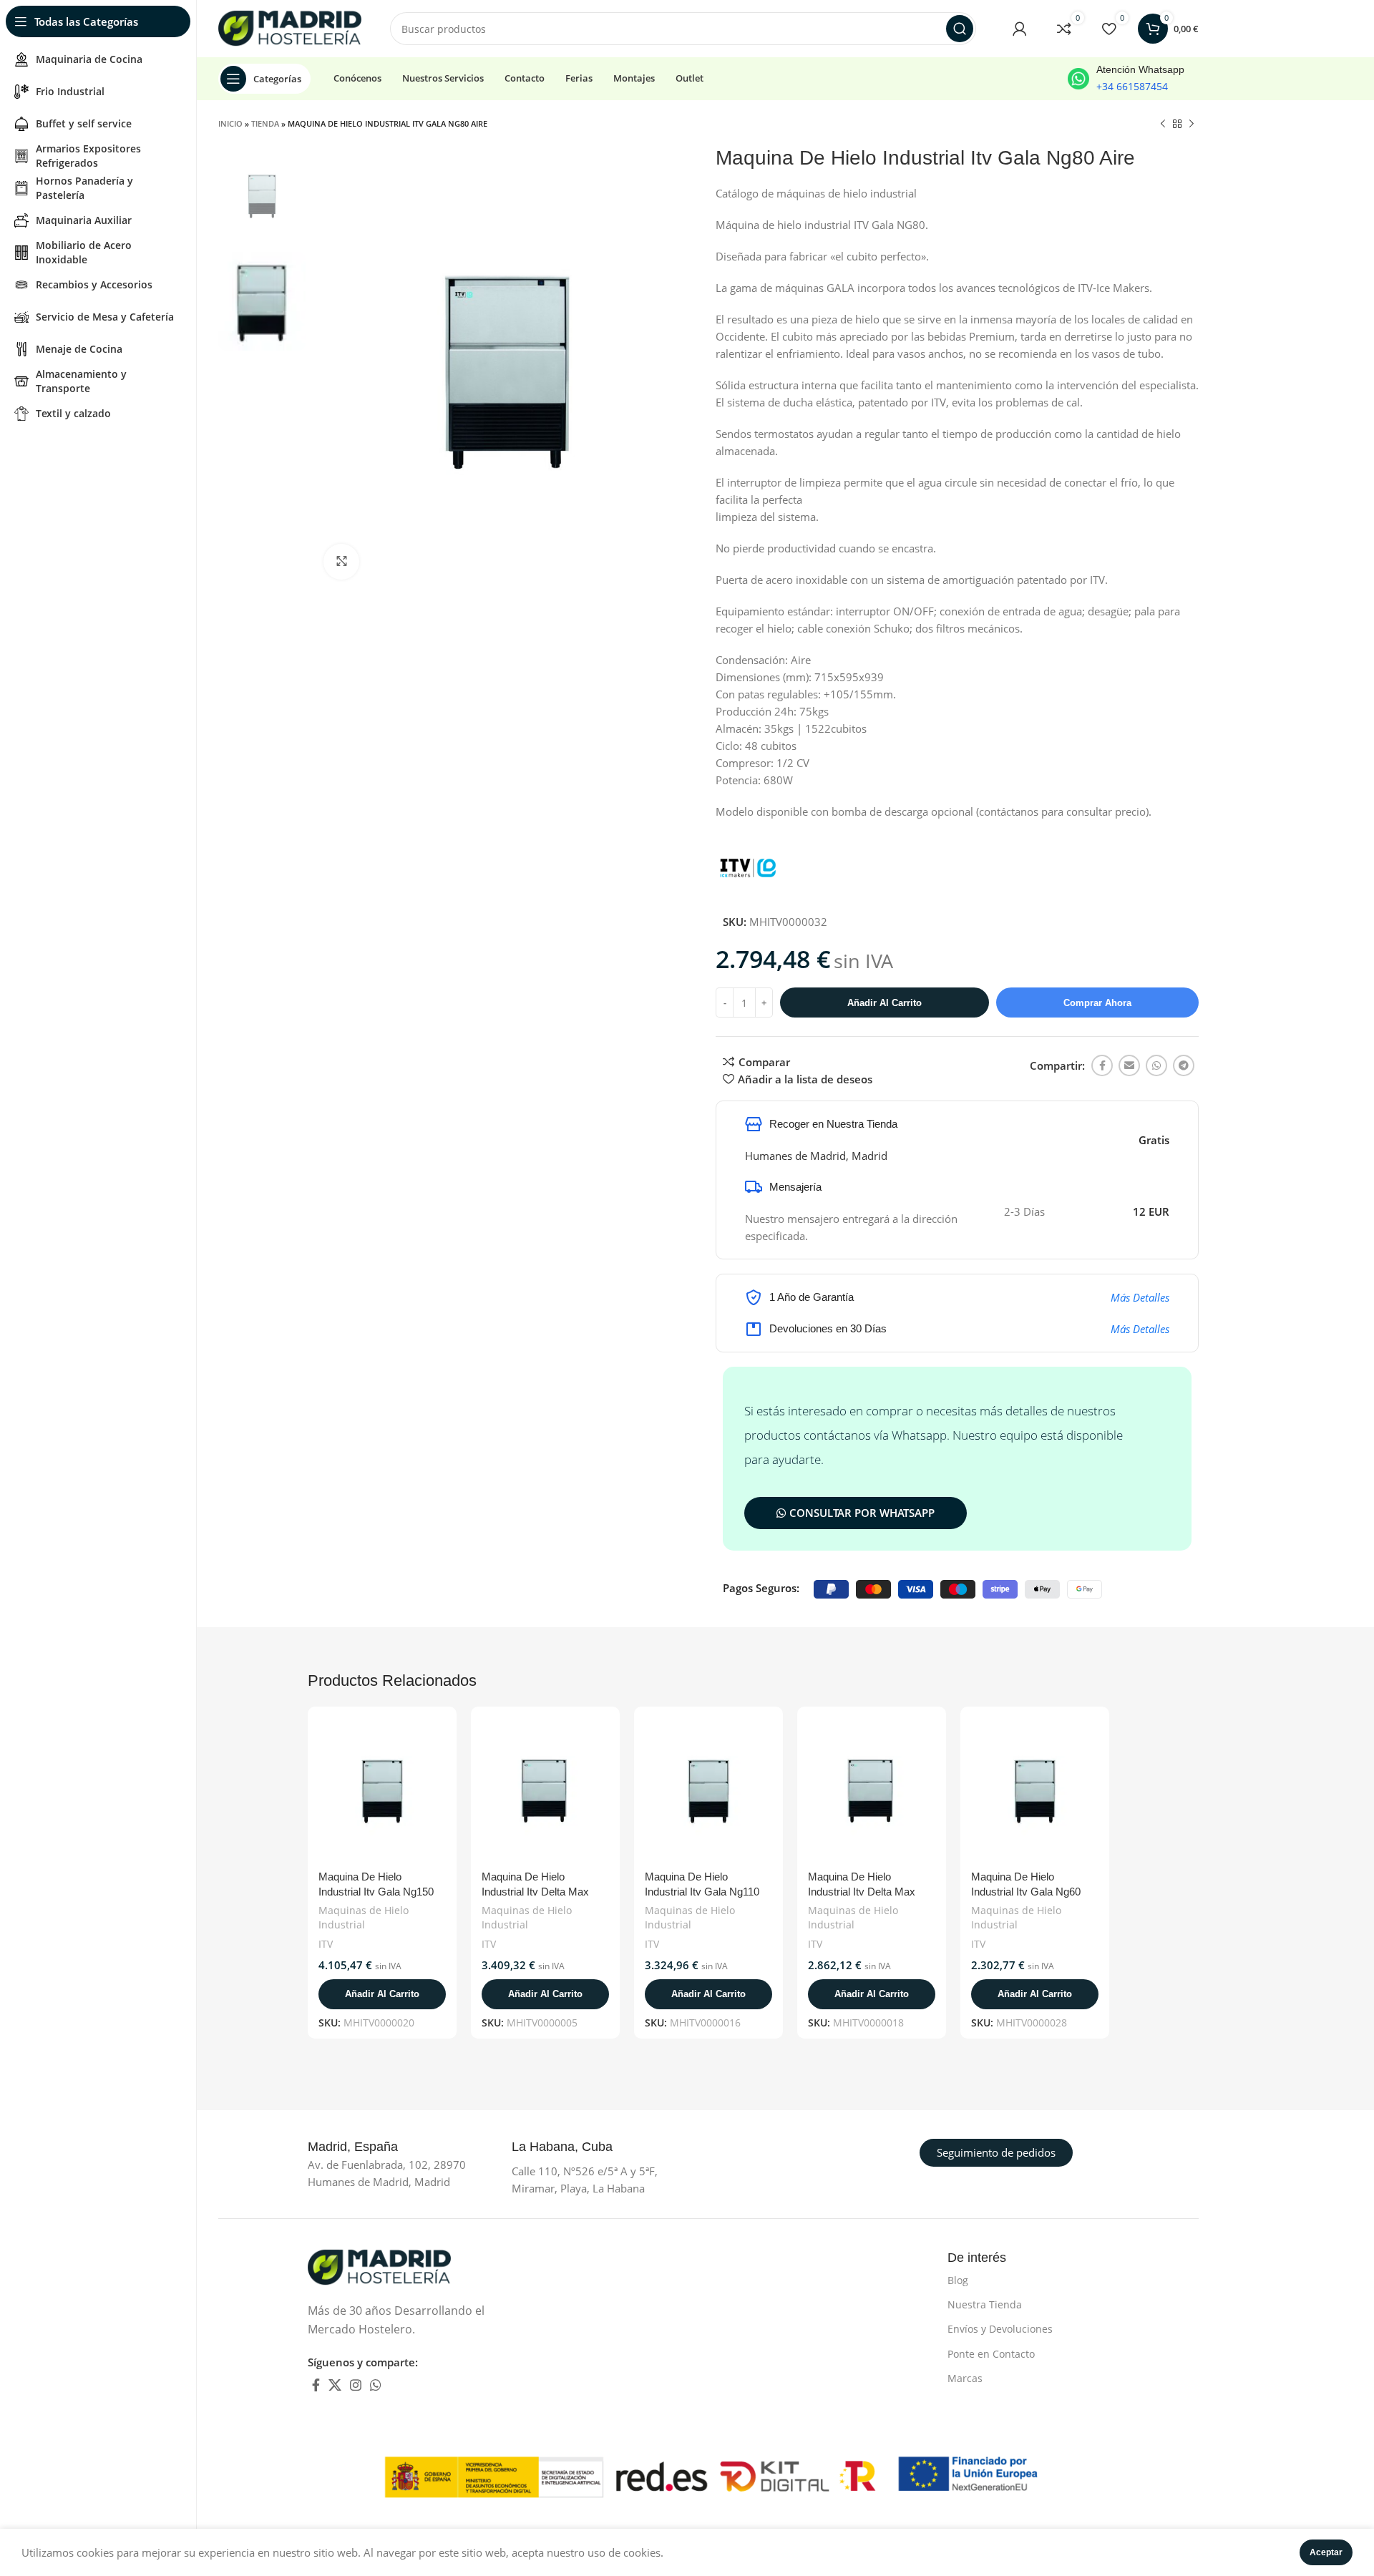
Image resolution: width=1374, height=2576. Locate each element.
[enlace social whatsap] (1156, 1065)
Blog (958, 2280)
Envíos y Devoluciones (1000, 2329)
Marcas (965, 2378)
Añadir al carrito (885, 1003)
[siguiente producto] (1192, 125)
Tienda (265, 123)
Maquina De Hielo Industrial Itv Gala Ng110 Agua (702, 1892)
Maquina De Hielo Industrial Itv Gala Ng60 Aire (1026, 1892)
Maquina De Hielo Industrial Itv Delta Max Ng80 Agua (862, 1892)
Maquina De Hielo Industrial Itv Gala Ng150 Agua (376, 1892)
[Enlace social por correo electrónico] (1129, 1065)
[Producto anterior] (1163, 125)
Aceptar (1326, 2552)
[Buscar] (960, 29)
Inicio (230, 123)
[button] (382, 1994)
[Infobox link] (1126, 79)
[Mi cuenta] (1020, 29)
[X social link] (335, 2385)
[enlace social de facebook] (1102, 1065)
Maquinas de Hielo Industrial (364, 1917)
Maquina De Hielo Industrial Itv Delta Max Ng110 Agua (535, 1892)
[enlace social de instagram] (356, 2385)
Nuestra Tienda (985, 2304)
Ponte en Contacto (991, 2354)
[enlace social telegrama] (1184, 1065)
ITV (326, 1944)
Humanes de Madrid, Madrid (816, 1156)
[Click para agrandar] (341, 562)
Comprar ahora (1097, 1003)
